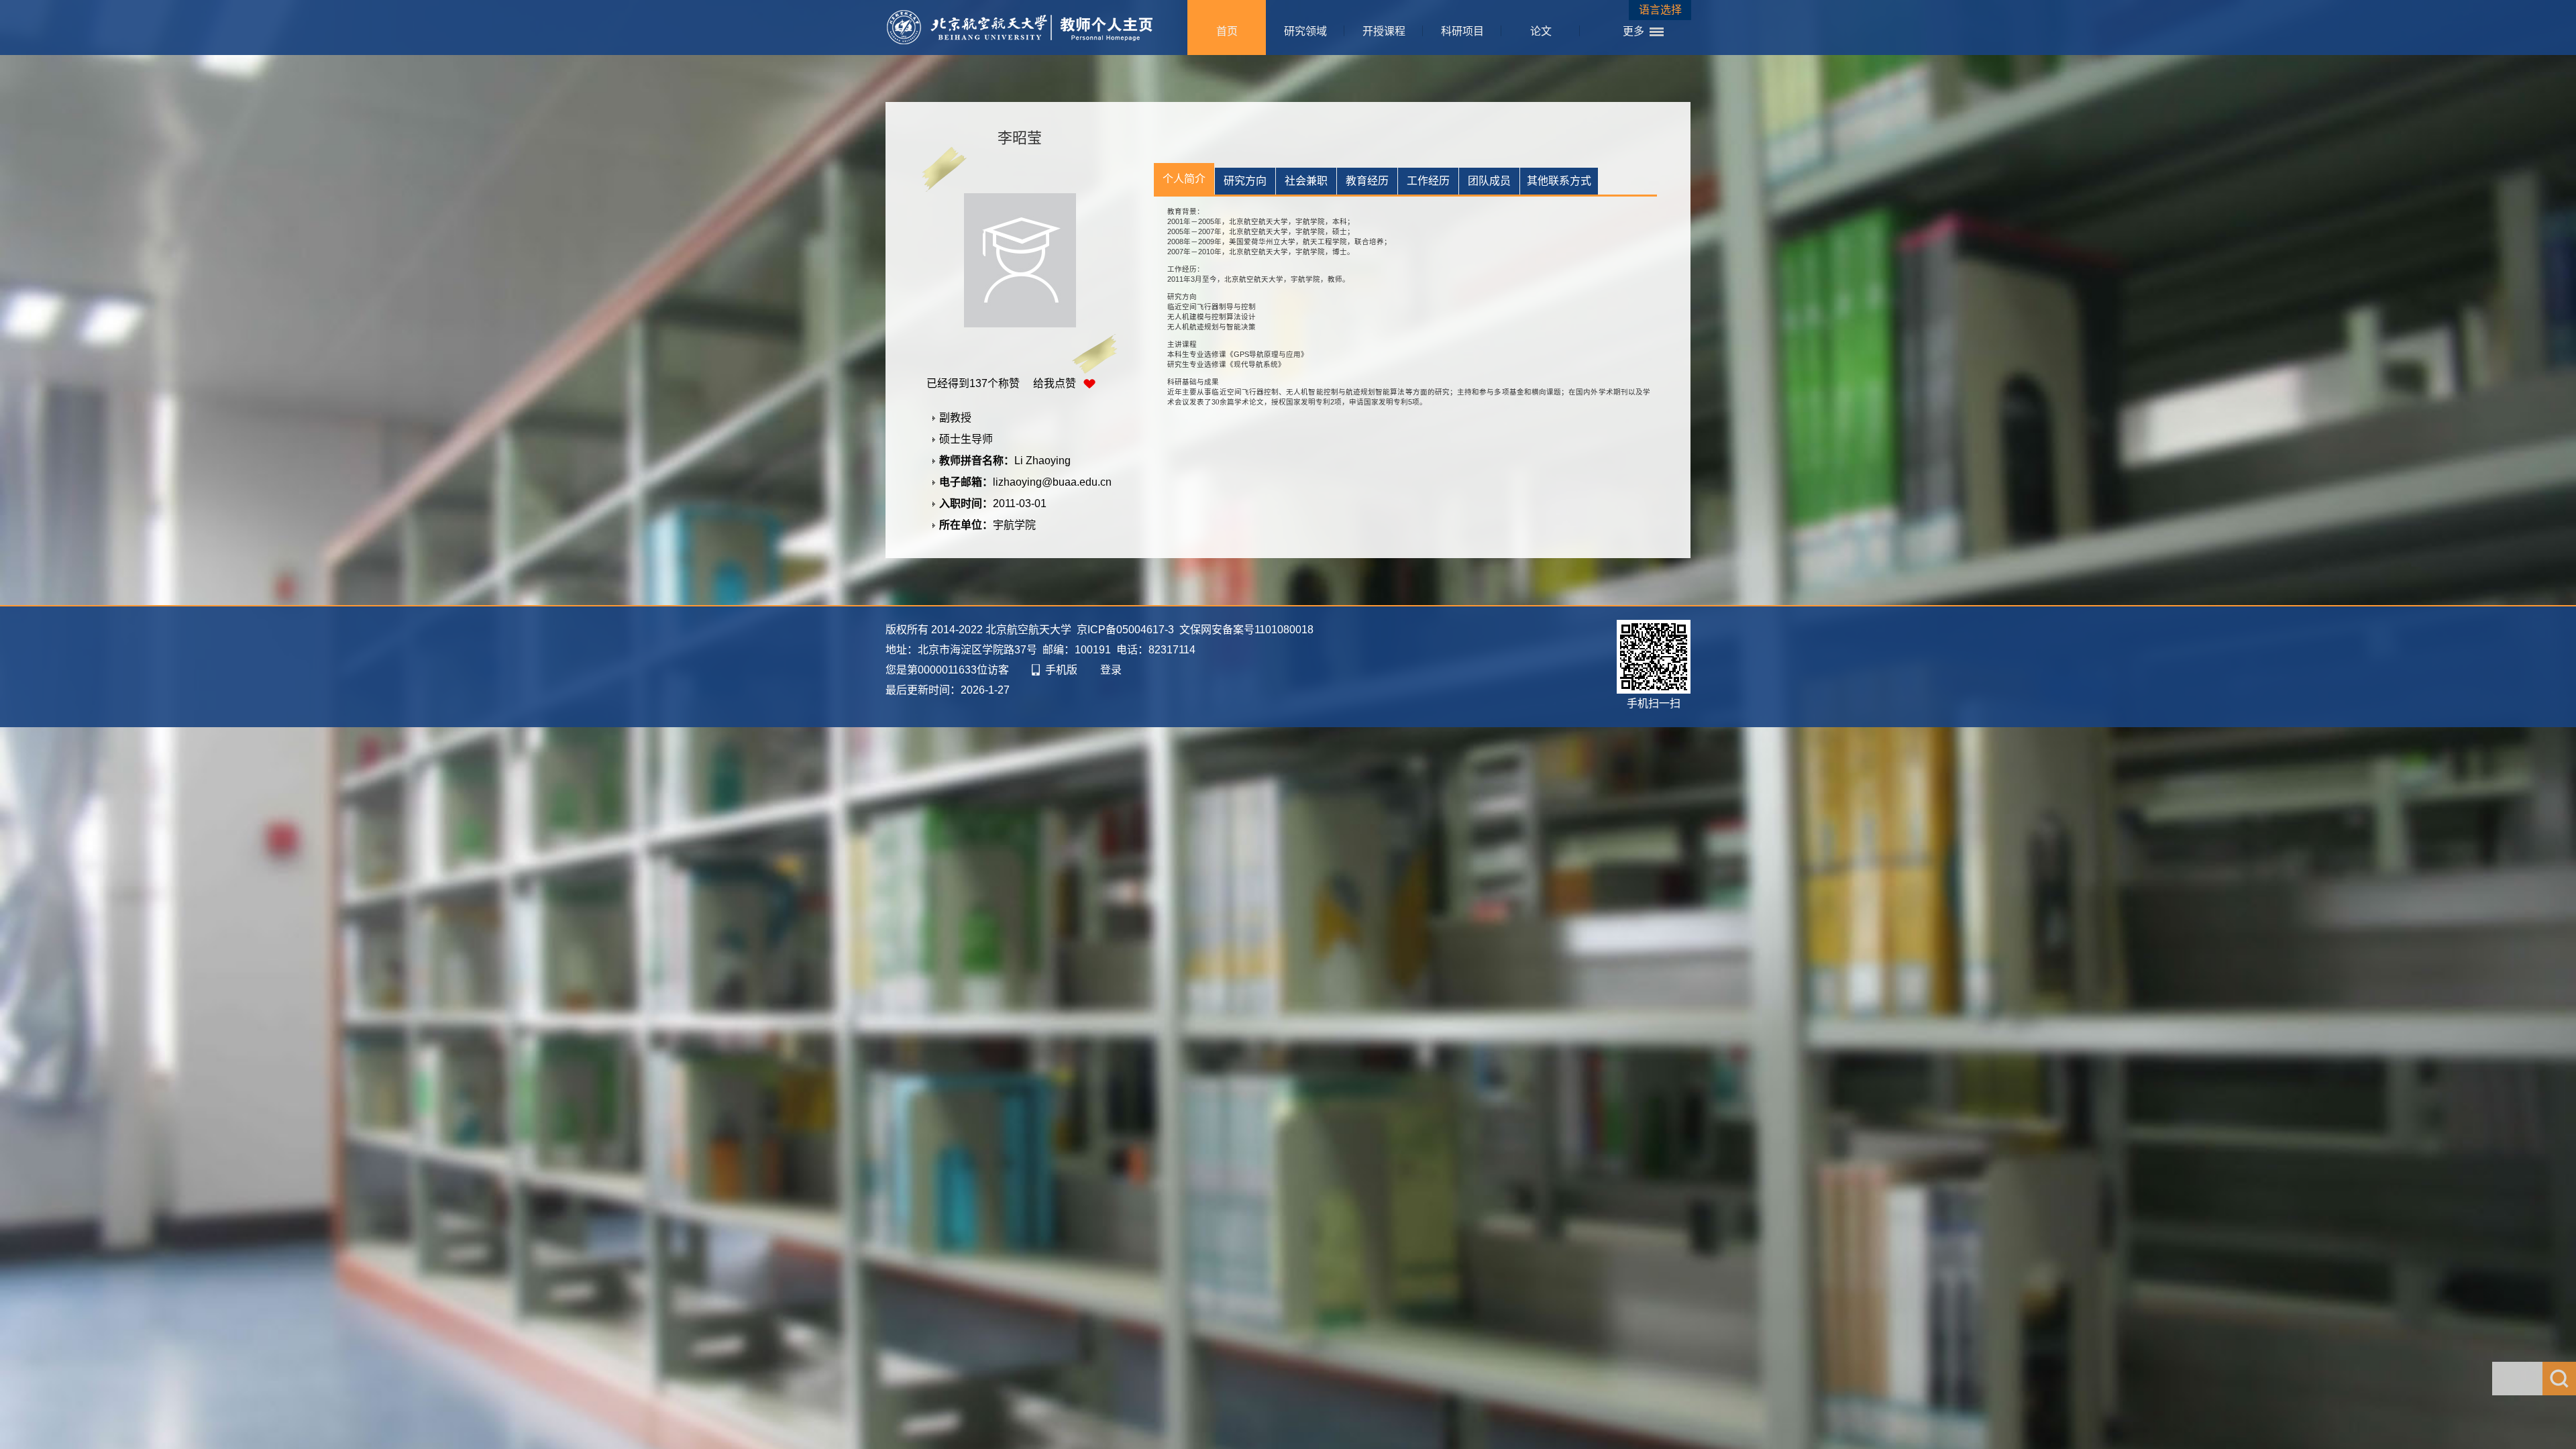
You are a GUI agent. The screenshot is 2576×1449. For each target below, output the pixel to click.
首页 (1227, 31)
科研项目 (1462, 31)
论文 (1541, 31)
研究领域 (1305, 31)
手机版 (1061, 670)
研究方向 (1245, 181)
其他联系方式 (1559, 181)
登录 (1111, 670)
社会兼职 (1306, 181)
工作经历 (1428, 181)
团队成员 (1489, 181)
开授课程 (1384, 31)
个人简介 (1184, 179)
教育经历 (1367, 181)
